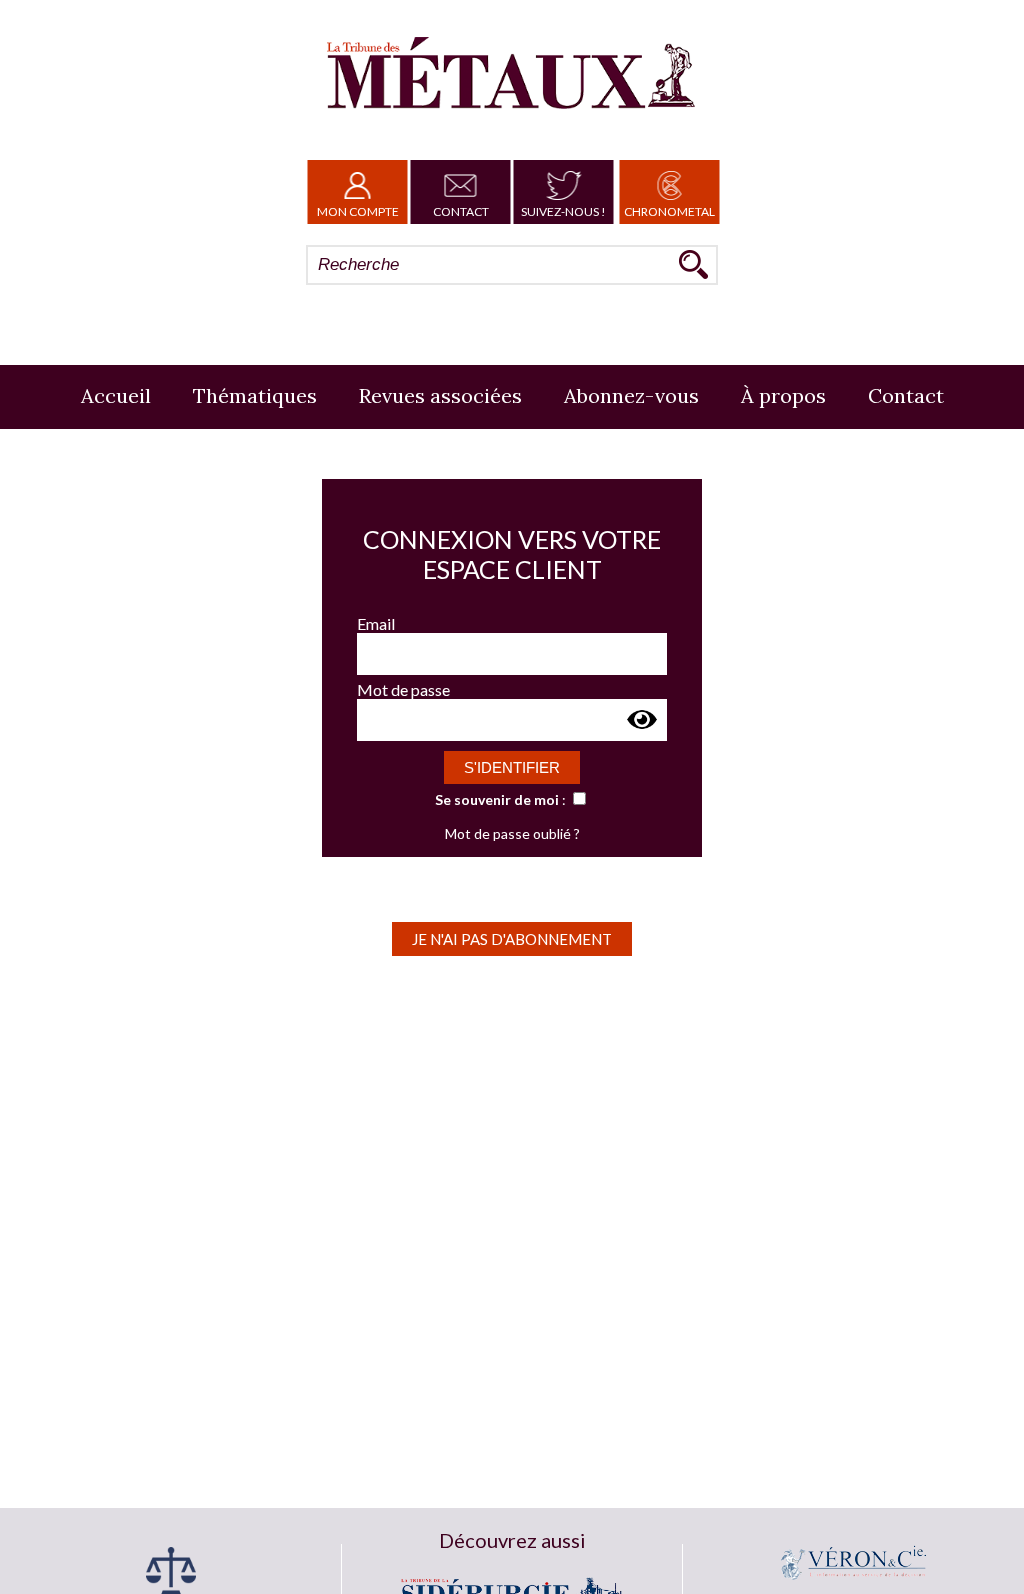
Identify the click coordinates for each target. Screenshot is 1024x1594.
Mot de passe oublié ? (512, 833)
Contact (461, 211)
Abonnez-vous (631, 395)
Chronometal (669, 211)
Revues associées (440, 395)
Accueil (116, 395)
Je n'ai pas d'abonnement (512, 939)
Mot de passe (403, 689)
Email (376, 623)
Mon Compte (358, 211)
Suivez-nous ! (563, 211)
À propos (783, 395)
